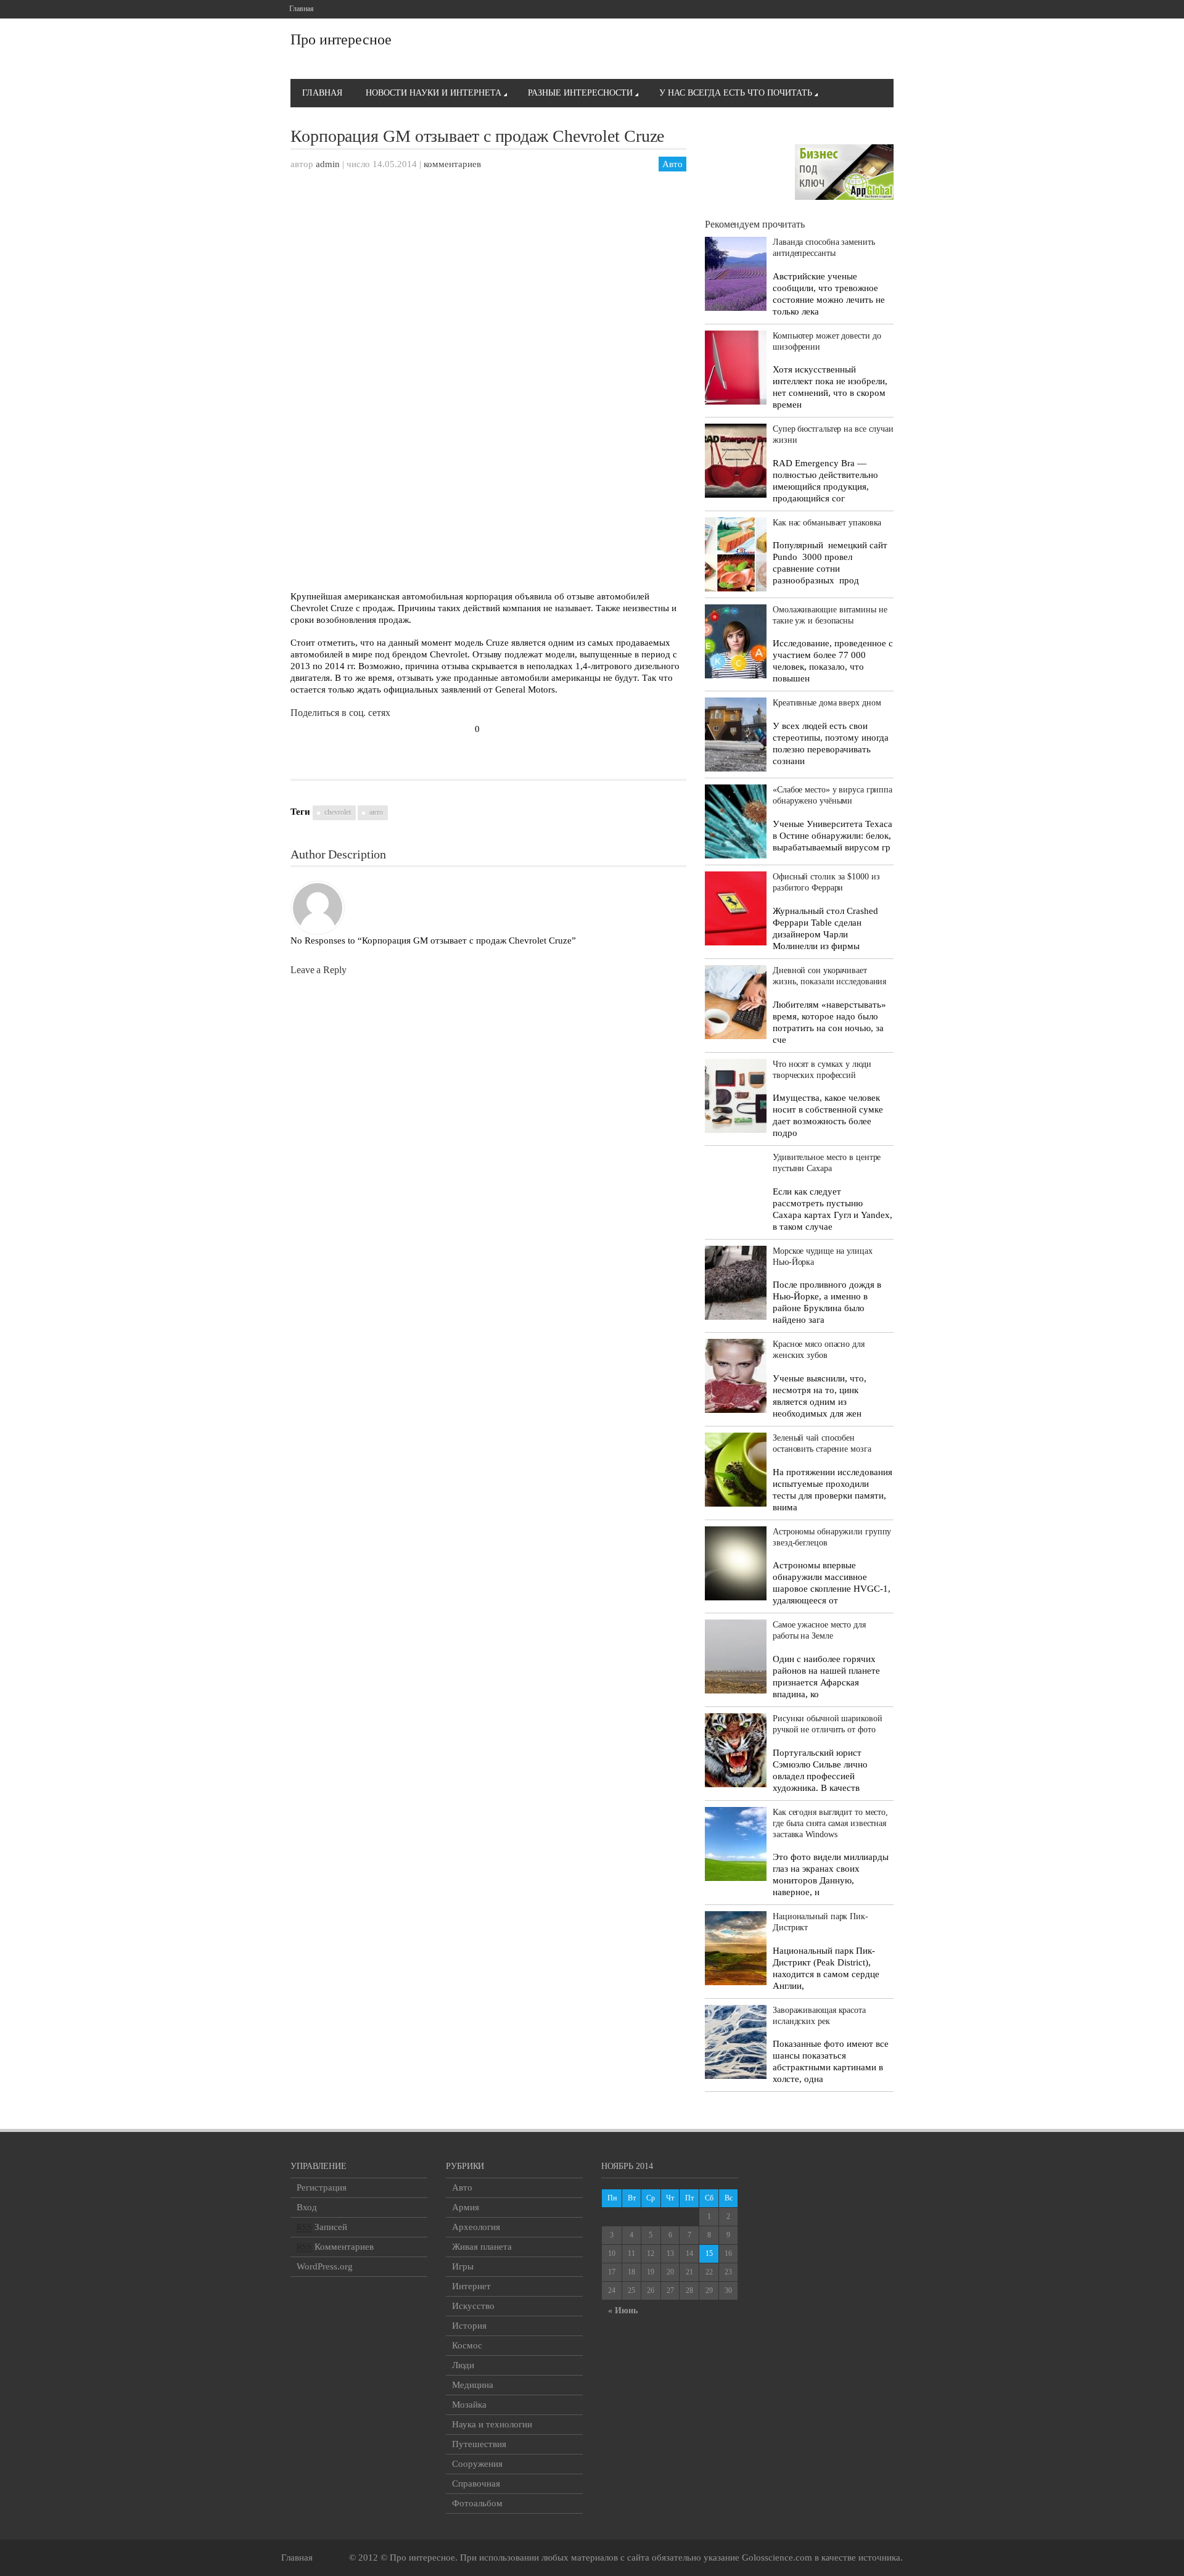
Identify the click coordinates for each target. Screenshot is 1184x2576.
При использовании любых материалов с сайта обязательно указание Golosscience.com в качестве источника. (681, 2557)
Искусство (473, 2306)
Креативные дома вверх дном (827, 703)
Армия (466, 2207)
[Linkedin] (882, 9)
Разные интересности (580, 93)
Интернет (471, 2286)
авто (376, 812)
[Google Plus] (846, 9)
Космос (467, 2345)
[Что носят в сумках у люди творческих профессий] (736, 1096)
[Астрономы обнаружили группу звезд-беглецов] (736, 1563)
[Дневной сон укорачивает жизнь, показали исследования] (736, 1002)
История (469, 2326)
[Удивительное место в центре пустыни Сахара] (736, 1183)
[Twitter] (864, 9)
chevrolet (338, 812)
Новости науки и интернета (434, 93)
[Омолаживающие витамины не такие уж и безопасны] (736, 641)
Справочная (476, 2483)
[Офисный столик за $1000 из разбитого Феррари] (736, 908)
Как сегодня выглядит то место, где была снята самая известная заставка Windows (830, 1823)
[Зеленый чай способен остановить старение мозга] (736, 1470)
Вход (307, 2207)
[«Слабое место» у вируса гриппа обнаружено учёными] (736, 821)
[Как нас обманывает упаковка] (736, 554)
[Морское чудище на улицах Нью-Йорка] (736, 1283)
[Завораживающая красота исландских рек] (736, 2042)
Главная (302, 9)
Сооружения (477, 2464)
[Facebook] (828, 9)
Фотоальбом (477, 2503)
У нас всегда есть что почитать (736, 93)
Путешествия (479, 2444)
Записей (322, 2227)
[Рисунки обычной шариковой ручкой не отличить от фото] (736, 1750)
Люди (463, 2365)
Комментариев (335, 2247)
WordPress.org (325, 2266)
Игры (463, 2266)
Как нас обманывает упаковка (827, 523)
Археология (476, 2227)
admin (328, 164)
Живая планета (482, 2247)
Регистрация (322, 2187)
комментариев (452, 164)
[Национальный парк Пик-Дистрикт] (736, 1948)
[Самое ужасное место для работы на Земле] (736, 1656)
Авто (672, 164)
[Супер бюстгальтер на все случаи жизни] (736, 461)
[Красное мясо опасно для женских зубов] (736, 1376)
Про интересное (341, 39)
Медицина (473, 2385)
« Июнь (623, 2311)
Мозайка (469, 2405)
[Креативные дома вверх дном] (736, 735)
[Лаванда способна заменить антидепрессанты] (736, 274)
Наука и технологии (492, 2424)
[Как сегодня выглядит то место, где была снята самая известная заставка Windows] (736, 1844)
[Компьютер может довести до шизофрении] (736, 368)
